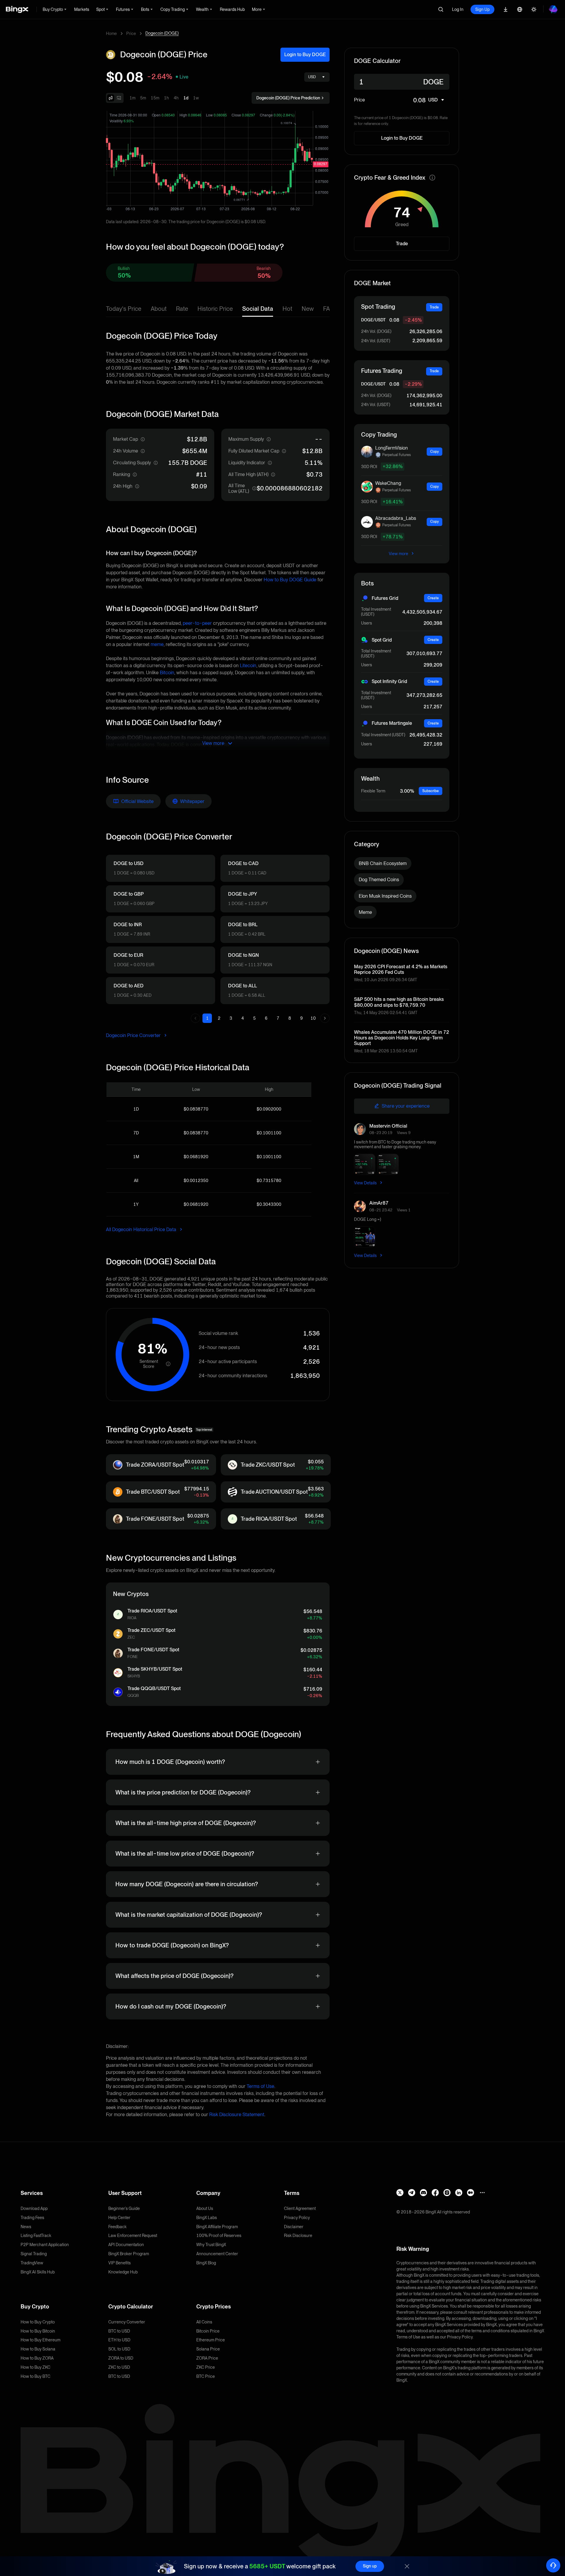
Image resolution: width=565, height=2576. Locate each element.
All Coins (204, 2322)
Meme (365, 912)
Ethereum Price (211, 2340)
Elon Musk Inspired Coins (385, 896)
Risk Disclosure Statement (237, 2115)
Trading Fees (32, 2218)
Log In (458, 9)
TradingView (32, 2263)
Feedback (117, 2227)
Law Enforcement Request (133, 2236)
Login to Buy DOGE (305, 55)
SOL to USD (119, 2349)
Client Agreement (300, 2208)
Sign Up (482, 9)
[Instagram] (447, 2193)
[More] (482, 2193)
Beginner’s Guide (124, 2208)
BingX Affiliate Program (217, 2227)
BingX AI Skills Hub (38, 2272)
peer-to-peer (197, 623)
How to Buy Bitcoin (38, 2331)
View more (399, 554)
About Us (205, 2208)
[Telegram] (412, 2193)
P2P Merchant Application (45, 2245)
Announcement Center (217, 2254)
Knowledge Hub (123, 2272)
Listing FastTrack (36, 2236)
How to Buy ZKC (35, 2367)
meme (157, 644)
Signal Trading (34, 2254)
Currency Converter (127, 2322)
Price (131, 34)
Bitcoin (167, 673)
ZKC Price (206, 2367)
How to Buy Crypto (38, 2322)
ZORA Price (207, 2358)
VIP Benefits (119, 2263)
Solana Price (208, 2349)
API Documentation (126, 2245)
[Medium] (471, 2193)
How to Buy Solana (38, 2349)
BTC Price (206, 2376)
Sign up (370, 2566)
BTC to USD (119, 2331)
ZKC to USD (119, 2367)
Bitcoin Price (208, 2331)
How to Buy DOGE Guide (290, 580)
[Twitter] (400, 2193)
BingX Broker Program (129, 2254)
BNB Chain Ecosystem (383, 863)
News (26, 2227)
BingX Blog (206, 2263)
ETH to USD (119, 2340)
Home (111, 34)
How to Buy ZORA (37, 2358)
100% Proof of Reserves (219, 2236)
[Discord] (423, 2193)
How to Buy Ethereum (40, 2340)
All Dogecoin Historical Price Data (142, 1229)
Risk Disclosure (298, 2236)
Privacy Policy (297, 2218)
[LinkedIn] (459, 2193)
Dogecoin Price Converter (134, 1035)
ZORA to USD (121, 2358)
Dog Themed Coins (379, 880)
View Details (366, 1183)
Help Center (119, 2218)
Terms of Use (260, 2086)
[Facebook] (435, 2193)
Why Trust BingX (211, 2245)
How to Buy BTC (35, 2376)
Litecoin (248, 666)
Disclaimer (294, 2227)
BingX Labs (207, 2218)
